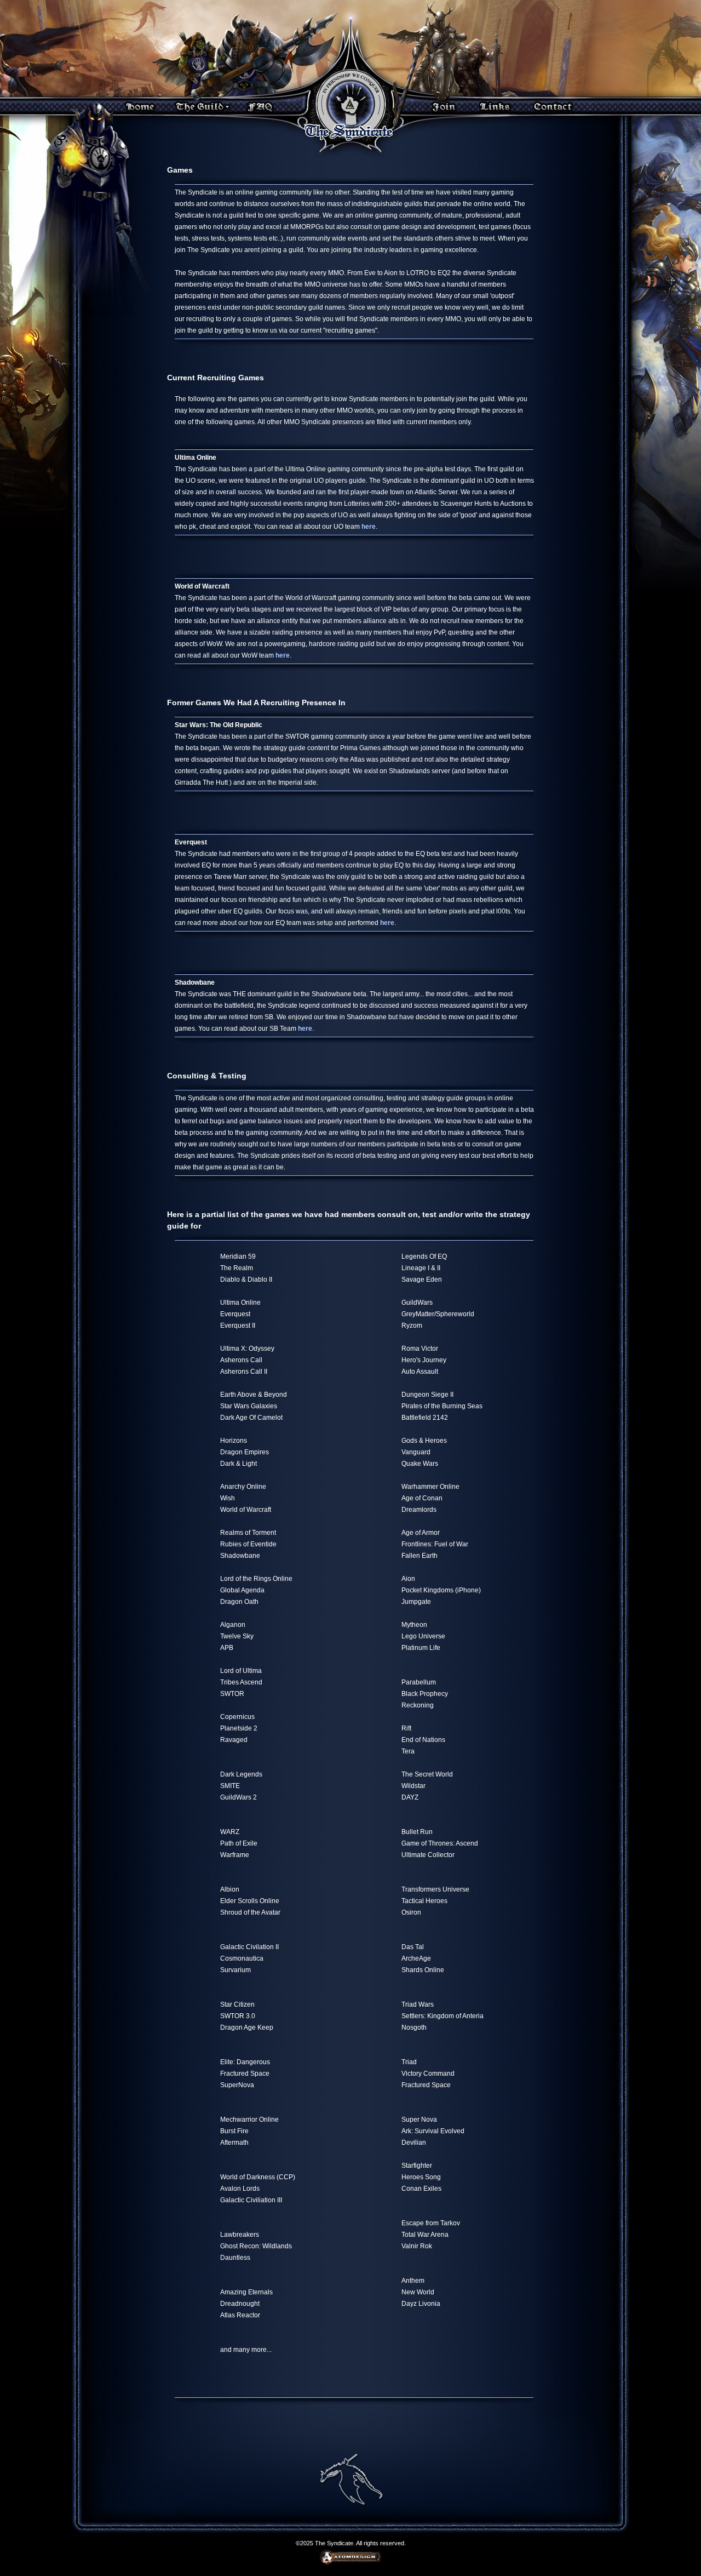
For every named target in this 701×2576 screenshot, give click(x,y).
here (369, 527)
